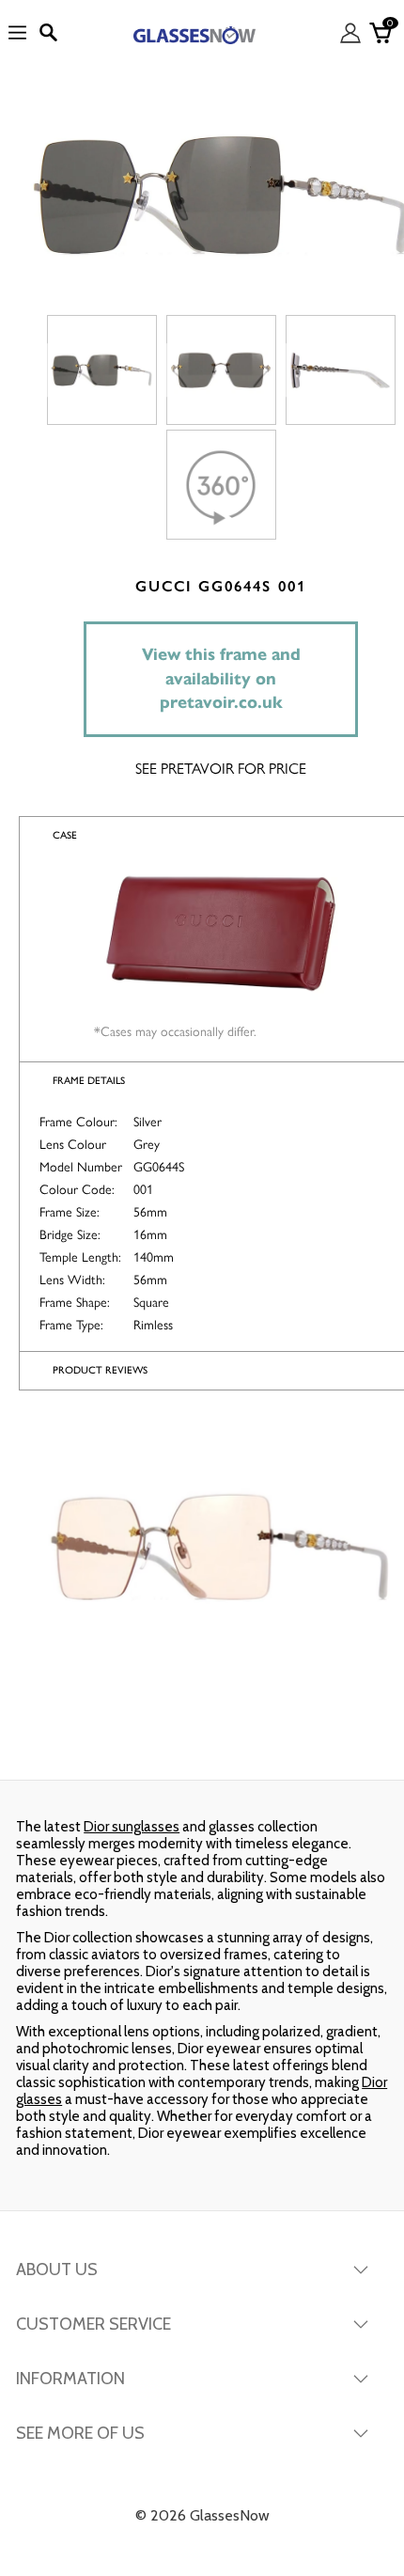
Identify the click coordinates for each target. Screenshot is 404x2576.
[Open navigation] (17, 33)
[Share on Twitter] (200, 1742)
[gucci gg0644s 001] (102, 370)
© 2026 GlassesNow (202, 2515)
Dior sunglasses (132, 1827)
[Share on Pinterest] (335, 1742)
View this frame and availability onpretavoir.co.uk (221, 678)
